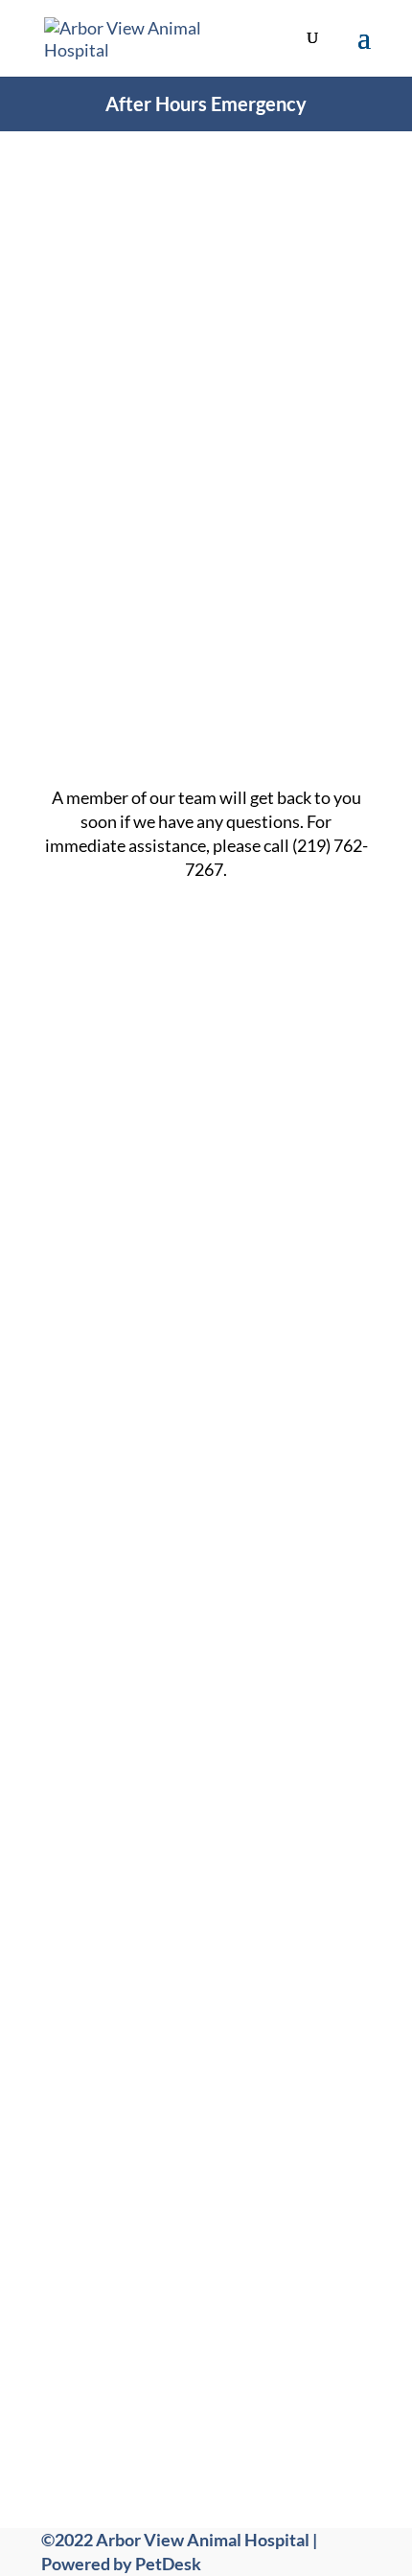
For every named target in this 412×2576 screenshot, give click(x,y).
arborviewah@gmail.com (228, 2018)
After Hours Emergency (206, 103)
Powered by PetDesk (121, 2564)
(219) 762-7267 (231, 1959)
